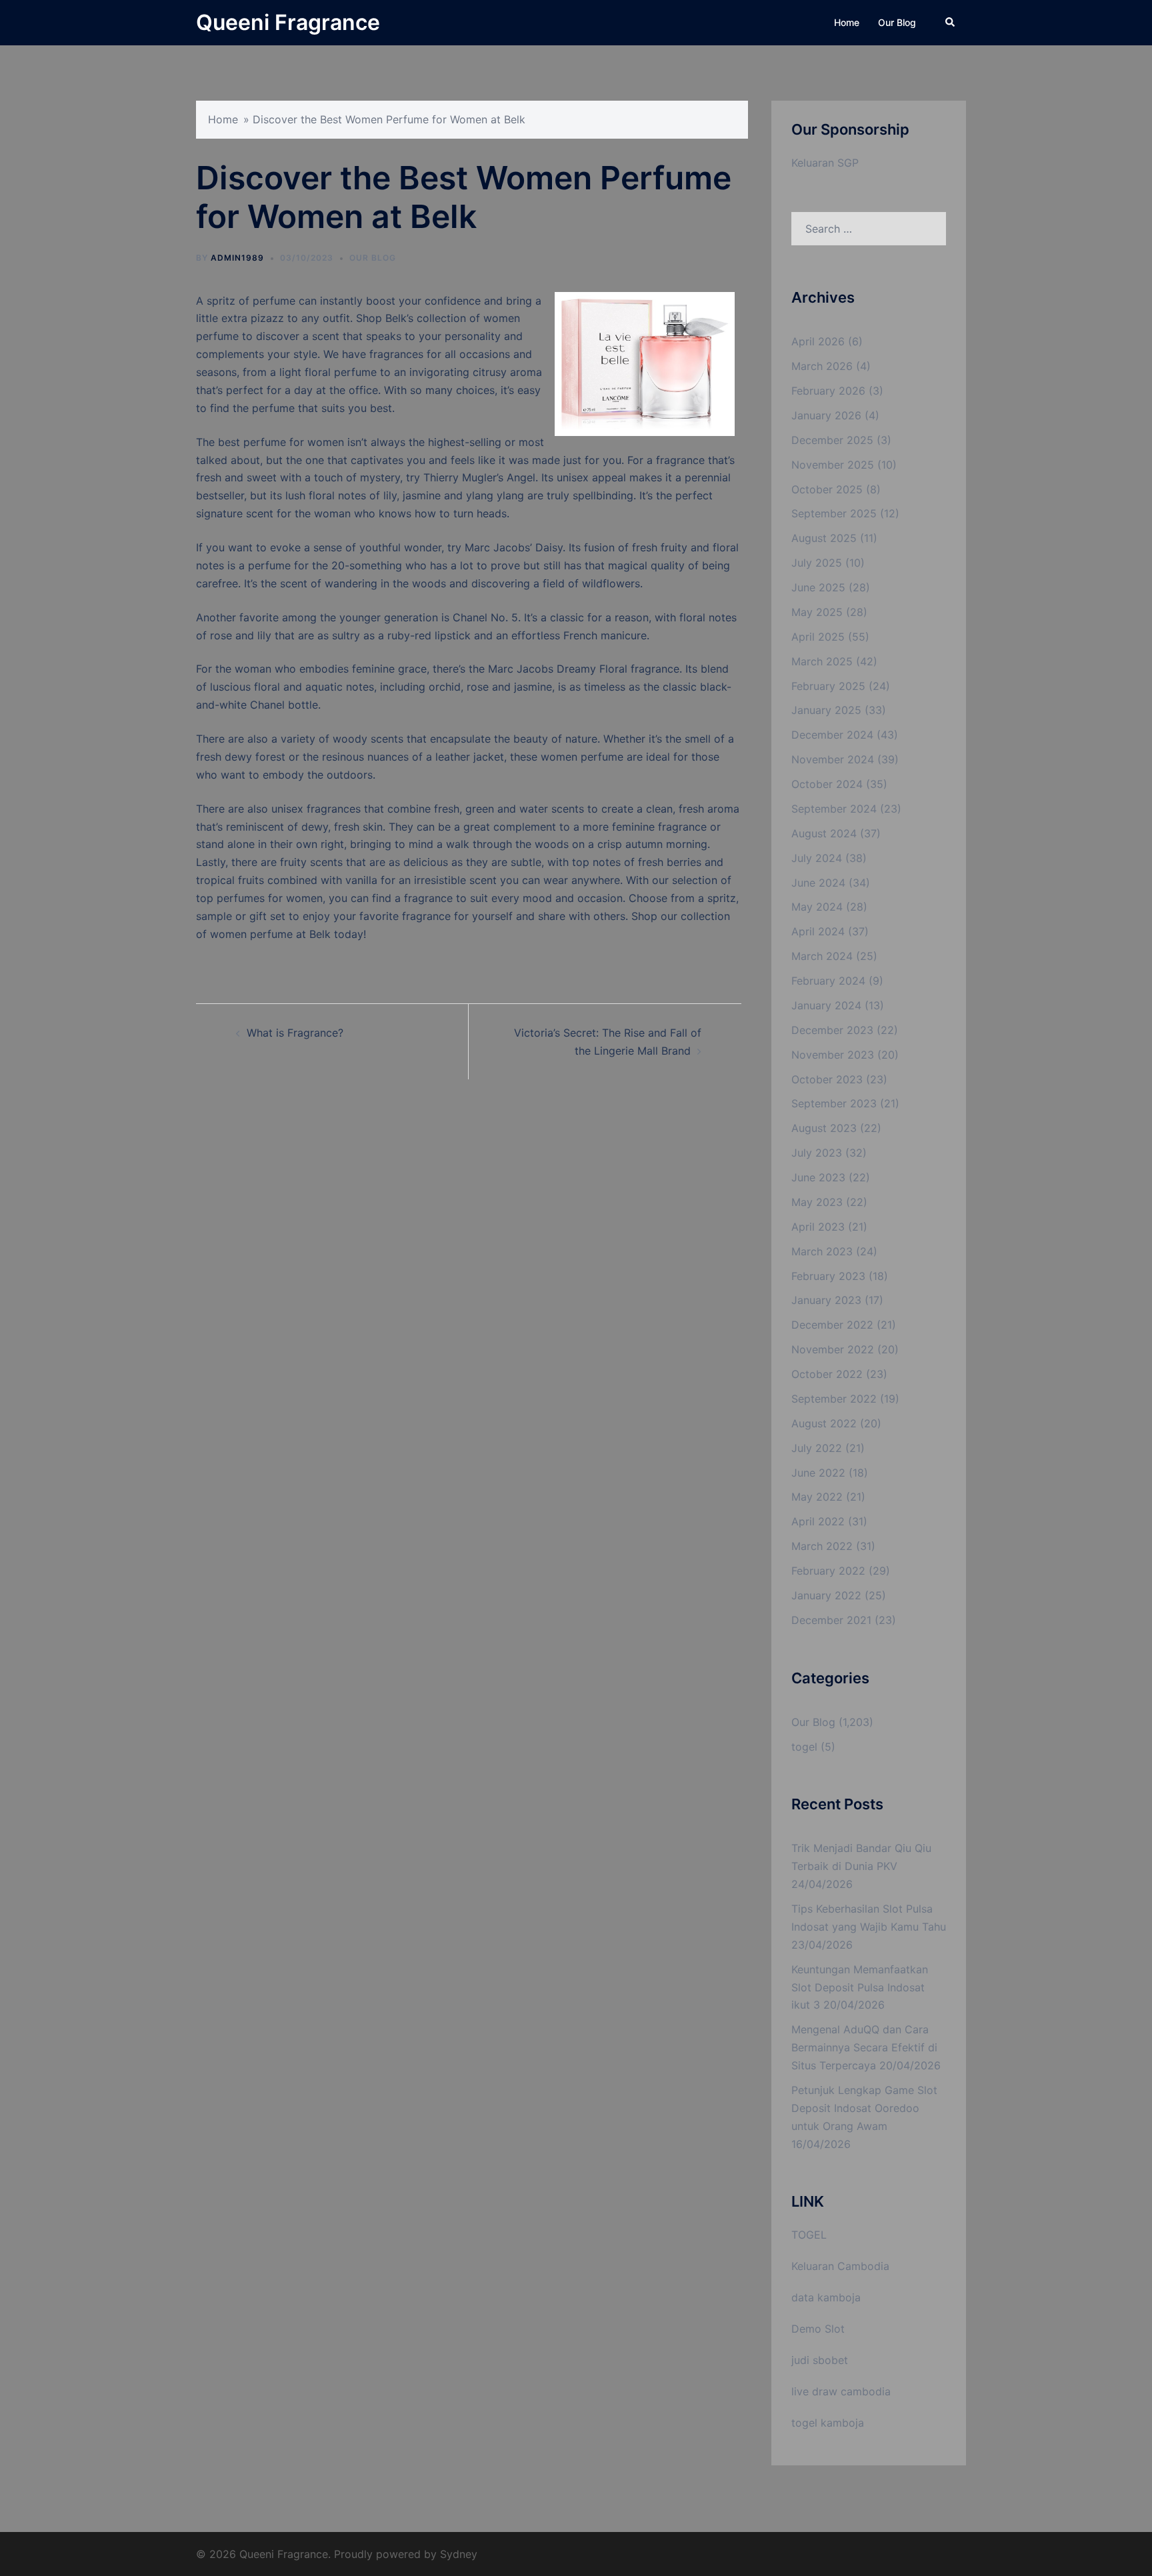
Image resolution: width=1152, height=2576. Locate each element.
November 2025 (833, 465)
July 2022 (817, 1448)
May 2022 (817, 1497)
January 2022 (826, 1595)
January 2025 (826, 710)
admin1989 (237, 258)
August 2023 (824, 1128)
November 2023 (833, 1055)
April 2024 (818, 931)
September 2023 (834, 1103)
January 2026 (826, 415)
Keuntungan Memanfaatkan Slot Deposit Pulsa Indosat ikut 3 (860, 1987)
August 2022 (824, 1423)
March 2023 (822, 1251)
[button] (951, 23)
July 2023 (817, 1153)
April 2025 (818, 637)
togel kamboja (828, 2423)
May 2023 (817, 1202)
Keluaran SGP (825, 163)
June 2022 (818, 1473)
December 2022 (832, 1325)
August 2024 (824, 833)
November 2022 (833, 1349)
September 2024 (834, 809)
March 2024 (822, 956)
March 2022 (822, 1546)
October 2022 (827, 1374)
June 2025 (818, 587)
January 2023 (826, 1300)
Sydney (459, 2554)
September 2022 (834, 1399)
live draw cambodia (841, 2391)
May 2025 (817, 612)
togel (804, 1747)
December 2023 (832, 1030)
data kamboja (826, 2297)
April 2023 (818, 1227)
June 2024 (818, 883)
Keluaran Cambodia (840, 2266)
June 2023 (818, 1177)
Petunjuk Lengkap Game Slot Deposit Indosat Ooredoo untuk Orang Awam (864, 2108)
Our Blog (897, 22)
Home (847, 22)
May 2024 (817, 907)
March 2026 (822, 366)
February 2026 (828, 391)
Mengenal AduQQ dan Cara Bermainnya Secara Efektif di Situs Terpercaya (864, 2047)
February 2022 (828, 1571)
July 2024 (817, 858)
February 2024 (828, 981)
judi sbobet (820, 2360)
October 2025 (827, 489)
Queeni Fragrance (288, 22)
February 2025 (828, 686)
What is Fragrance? (295, 1033)
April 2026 (818, 341)
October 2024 (827, 784)
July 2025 (817, 563)
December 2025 (832, 440)
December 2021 (831, 1620)
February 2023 (828, 1276)
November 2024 (833, 759)
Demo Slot (818, 2329)
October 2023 (827, 1079)
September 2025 (834, 513)
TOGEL (809, 2235)
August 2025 (824, 538)
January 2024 (826, 1005)
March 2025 (822, 661)
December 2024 (832, 735)
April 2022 (818, 1521)
